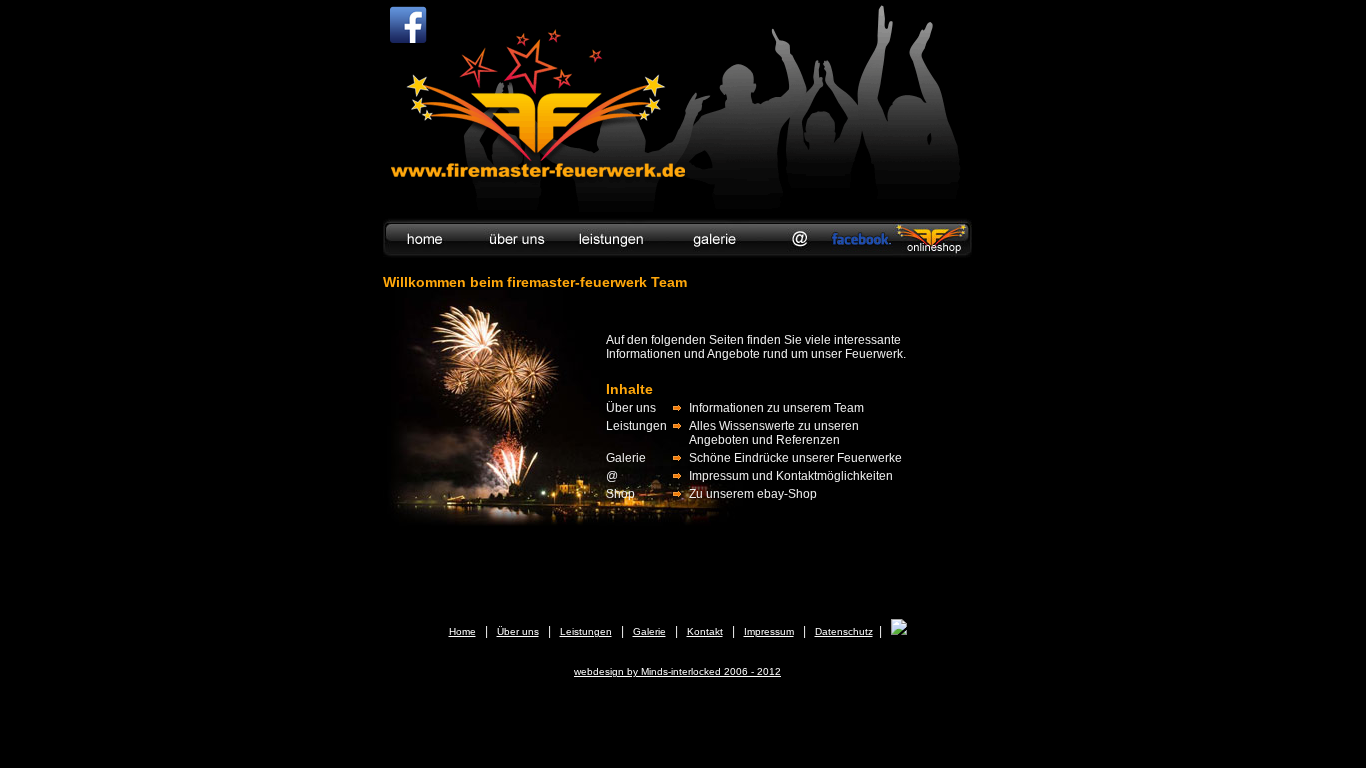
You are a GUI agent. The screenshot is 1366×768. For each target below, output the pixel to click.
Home (462, 631)
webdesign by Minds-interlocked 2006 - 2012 (677, 671)
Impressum (769, 631)
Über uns (518, 631)
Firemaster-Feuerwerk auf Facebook (408, 25)
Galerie (649, 631)
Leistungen (586, 631)
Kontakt (705, 631)
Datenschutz (844, 631)
